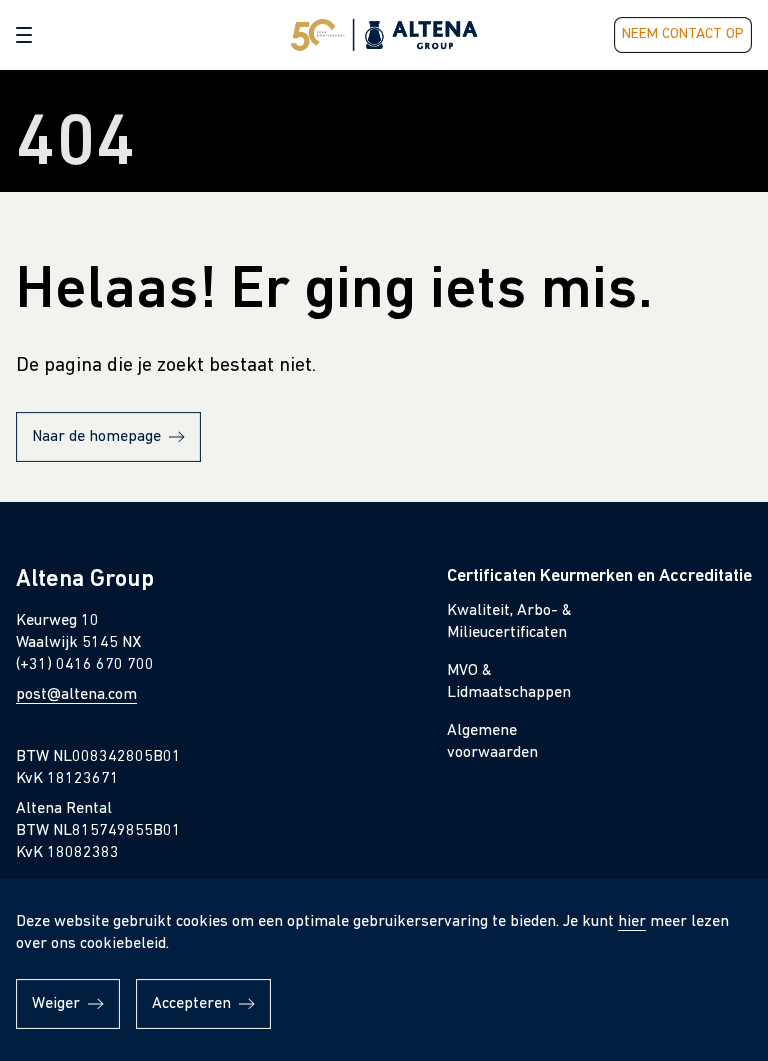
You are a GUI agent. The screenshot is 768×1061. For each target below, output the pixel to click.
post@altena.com (76, 695)
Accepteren (191, 1004)
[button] (24, 35)
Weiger (56, 1004)
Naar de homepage (96, 437)
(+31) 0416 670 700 (85, 665)
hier (632, 922)
